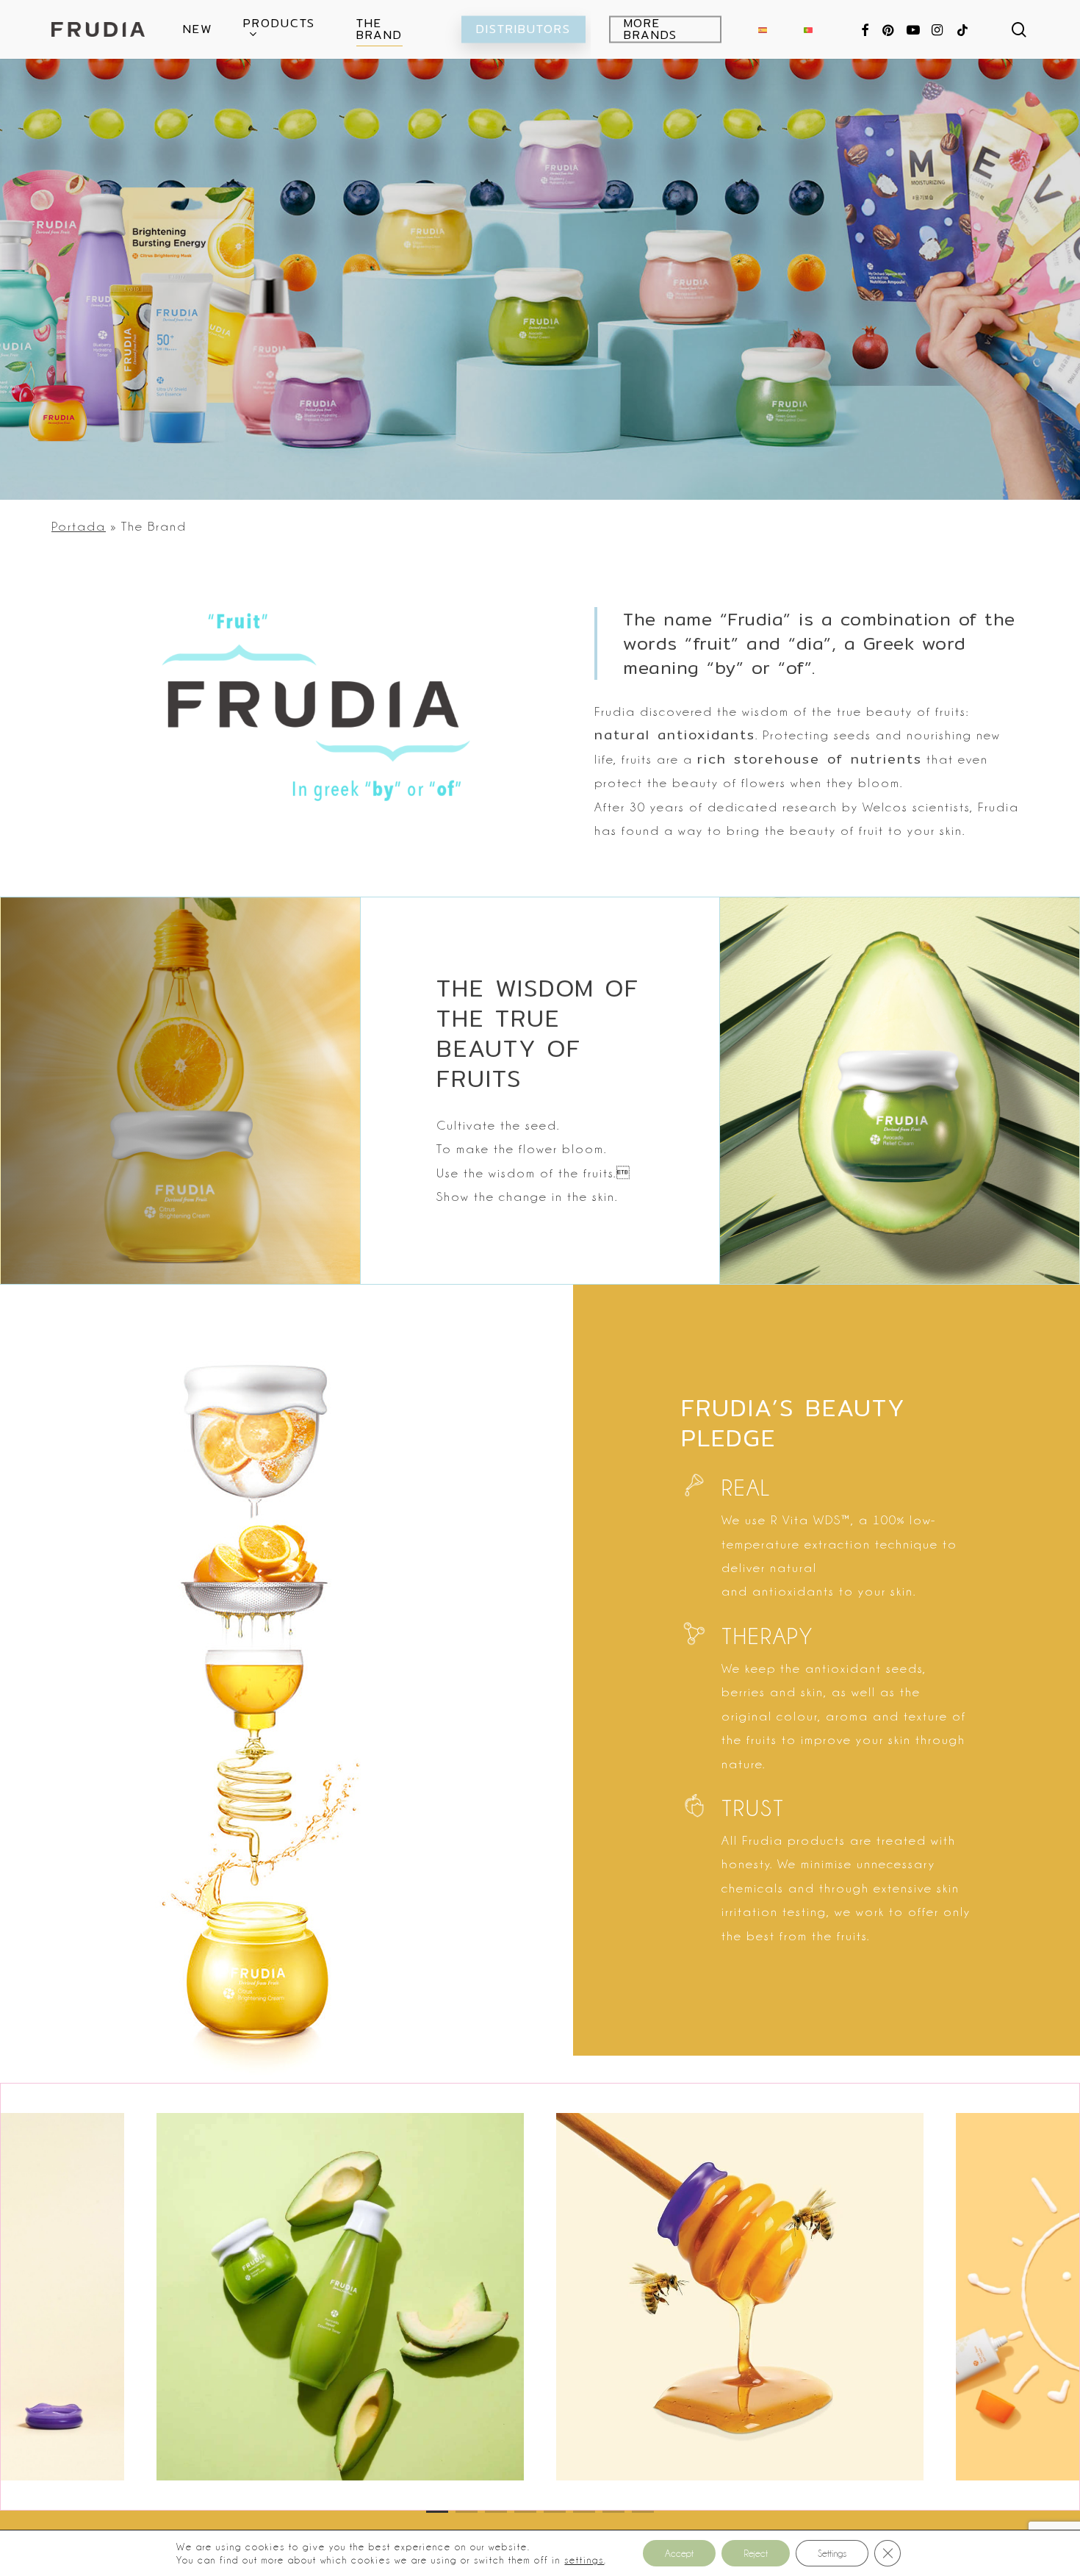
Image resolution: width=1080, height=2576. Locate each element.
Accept (679, 2553)
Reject (756, 2553)
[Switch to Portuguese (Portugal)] (808, 29)
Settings (832, 2553)
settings (584, 2560)
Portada (79, 526)
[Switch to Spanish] (763, 29)
